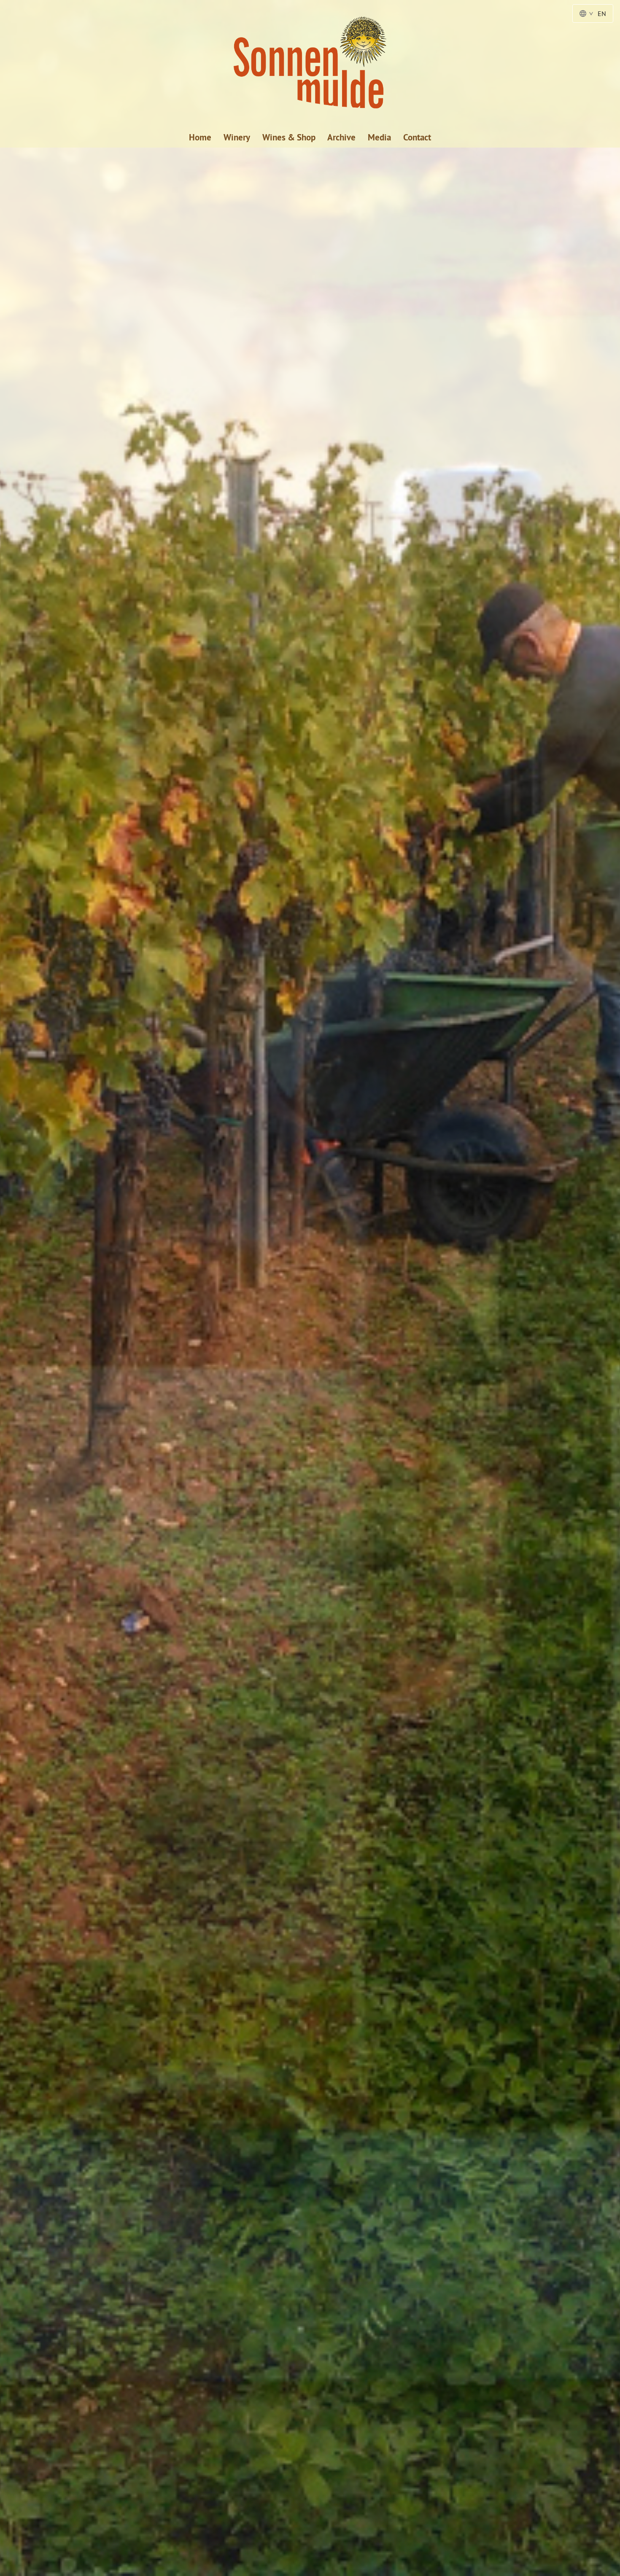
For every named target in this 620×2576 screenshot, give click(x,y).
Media (379, 137)
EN (602, 13)
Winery (237, 137)
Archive (341, 137)
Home (200, 137)
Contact (417, 137)
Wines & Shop (289, 137)
